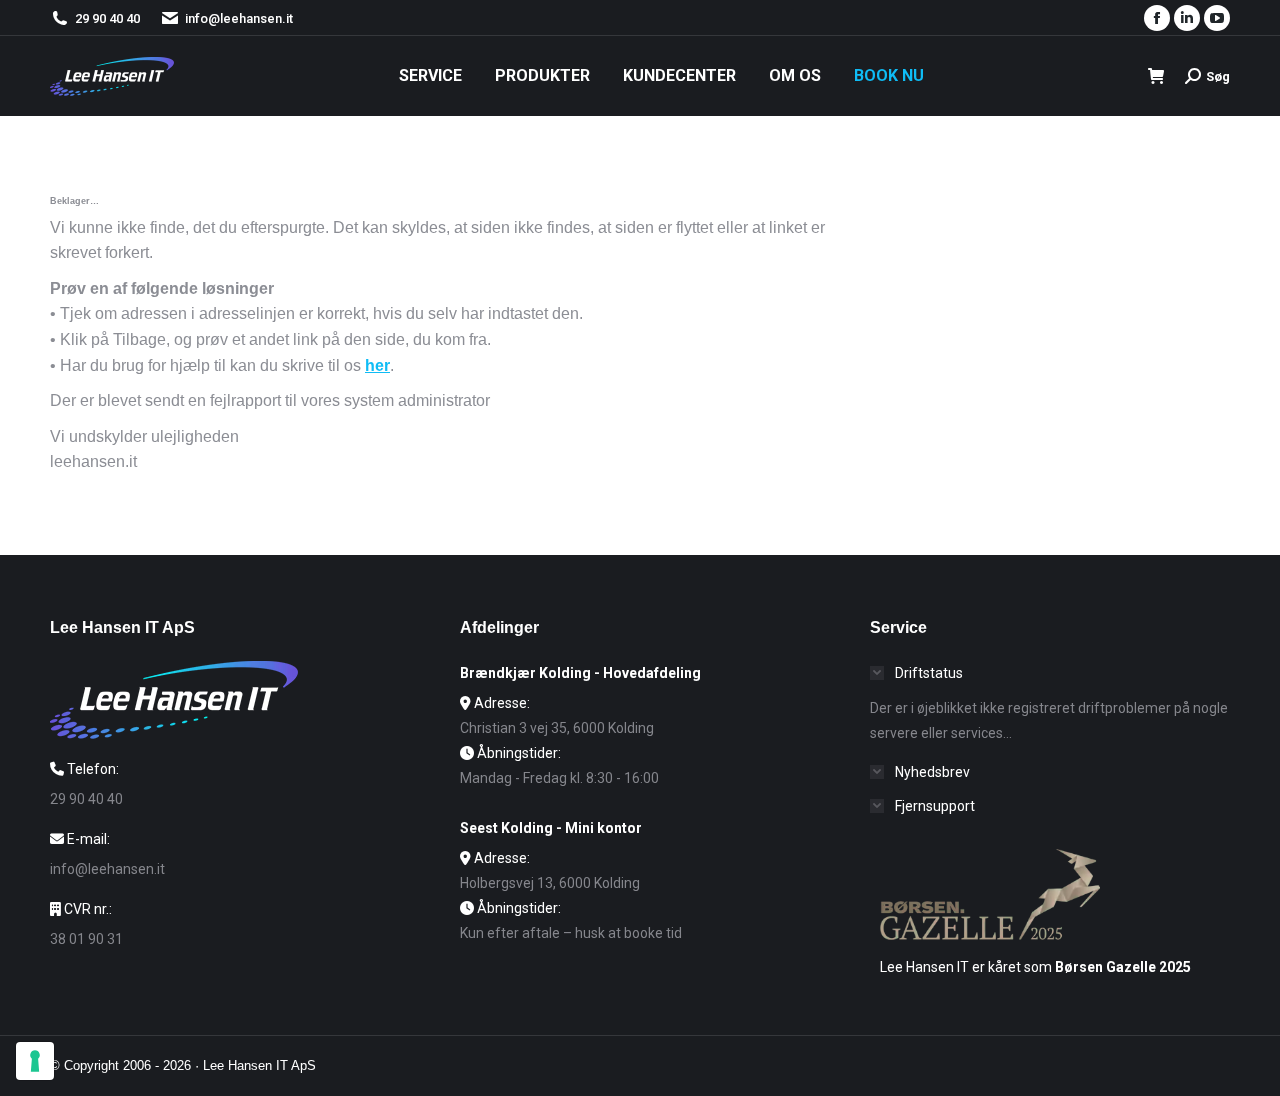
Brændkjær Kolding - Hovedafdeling (580, 673)
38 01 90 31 (86, 939)
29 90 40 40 (107, 18)
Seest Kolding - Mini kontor (551, 828)
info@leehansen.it (239, 18)
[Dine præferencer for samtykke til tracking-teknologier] (35, 1061)
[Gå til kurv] (1156, 76)
